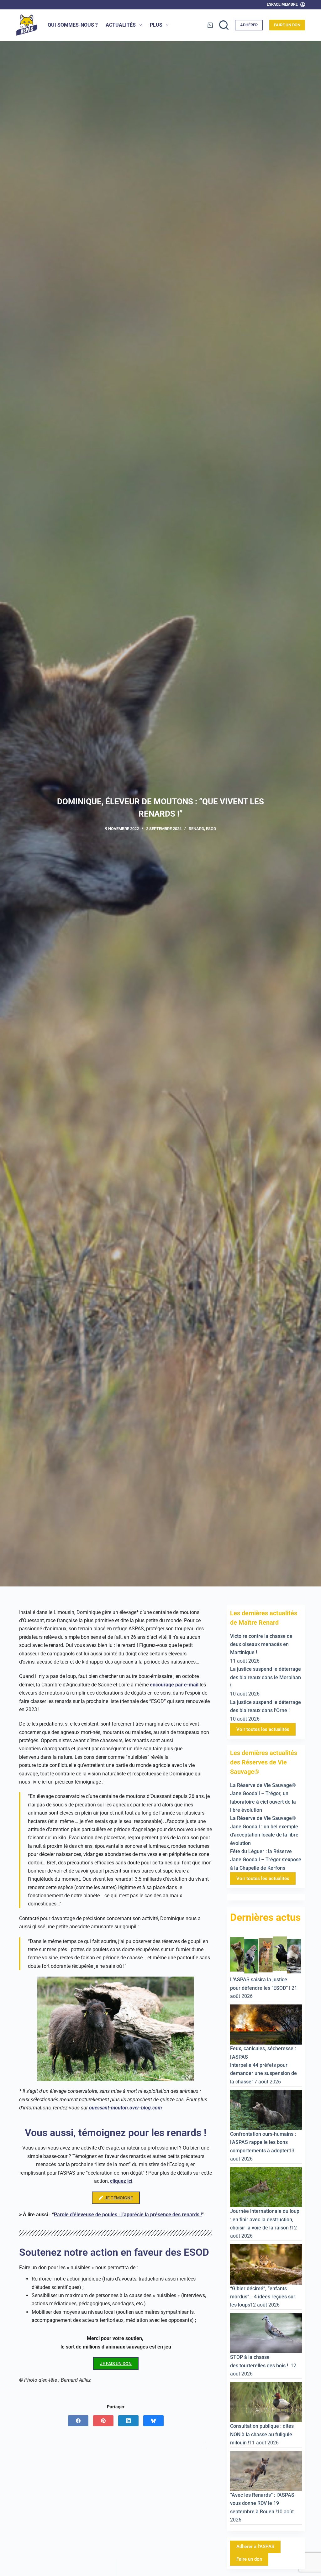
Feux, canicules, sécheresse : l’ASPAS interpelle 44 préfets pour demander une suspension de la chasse (263, 2065)
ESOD (211, 829)
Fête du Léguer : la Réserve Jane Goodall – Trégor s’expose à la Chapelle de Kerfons (266, 1860)
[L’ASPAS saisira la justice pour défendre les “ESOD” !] (266, 1955)
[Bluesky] (153, 2421)
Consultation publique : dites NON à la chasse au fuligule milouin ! (262, 2434)
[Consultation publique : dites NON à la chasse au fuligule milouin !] (266, 2402)
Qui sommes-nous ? (73, 25)
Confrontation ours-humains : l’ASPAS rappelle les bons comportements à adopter (263, 2142)
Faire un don (287, 25)
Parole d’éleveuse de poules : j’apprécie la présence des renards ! (128, 2215)
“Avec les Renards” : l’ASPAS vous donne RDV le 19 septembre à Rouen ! (262, 2503)
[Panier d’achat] (210, 25)
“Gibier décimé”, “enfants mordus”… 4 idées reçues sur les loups (263, 2297)
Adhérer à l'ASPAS (255, 2547)
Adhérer (249, 25)
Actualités (121, 25)
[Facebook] (78, 2421)
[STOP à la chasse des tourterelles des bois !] (266, 2333)
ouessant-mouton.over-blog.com (125, 2108)
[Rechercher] (224, 25)
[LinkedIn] (128, 2421)
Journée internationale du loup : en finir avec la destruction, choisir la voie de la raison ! (265, 2219)
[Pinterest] (103, 2421)
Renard (196, 829)
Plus (156, 25)
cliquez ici (121, 2181)
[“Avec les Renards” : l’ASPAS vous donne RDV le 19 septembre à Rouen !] (266, 2471)
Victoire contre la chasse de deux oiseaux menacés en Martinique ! (261, 1644)
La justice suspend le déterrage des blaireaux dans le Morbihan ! (266, 1677)
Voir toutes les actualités (263, 1729)
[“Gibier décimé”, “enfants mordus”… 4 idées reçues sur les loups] (266, 2264)
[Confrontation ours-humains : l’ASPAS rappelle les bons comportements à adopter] (266, 2110)
